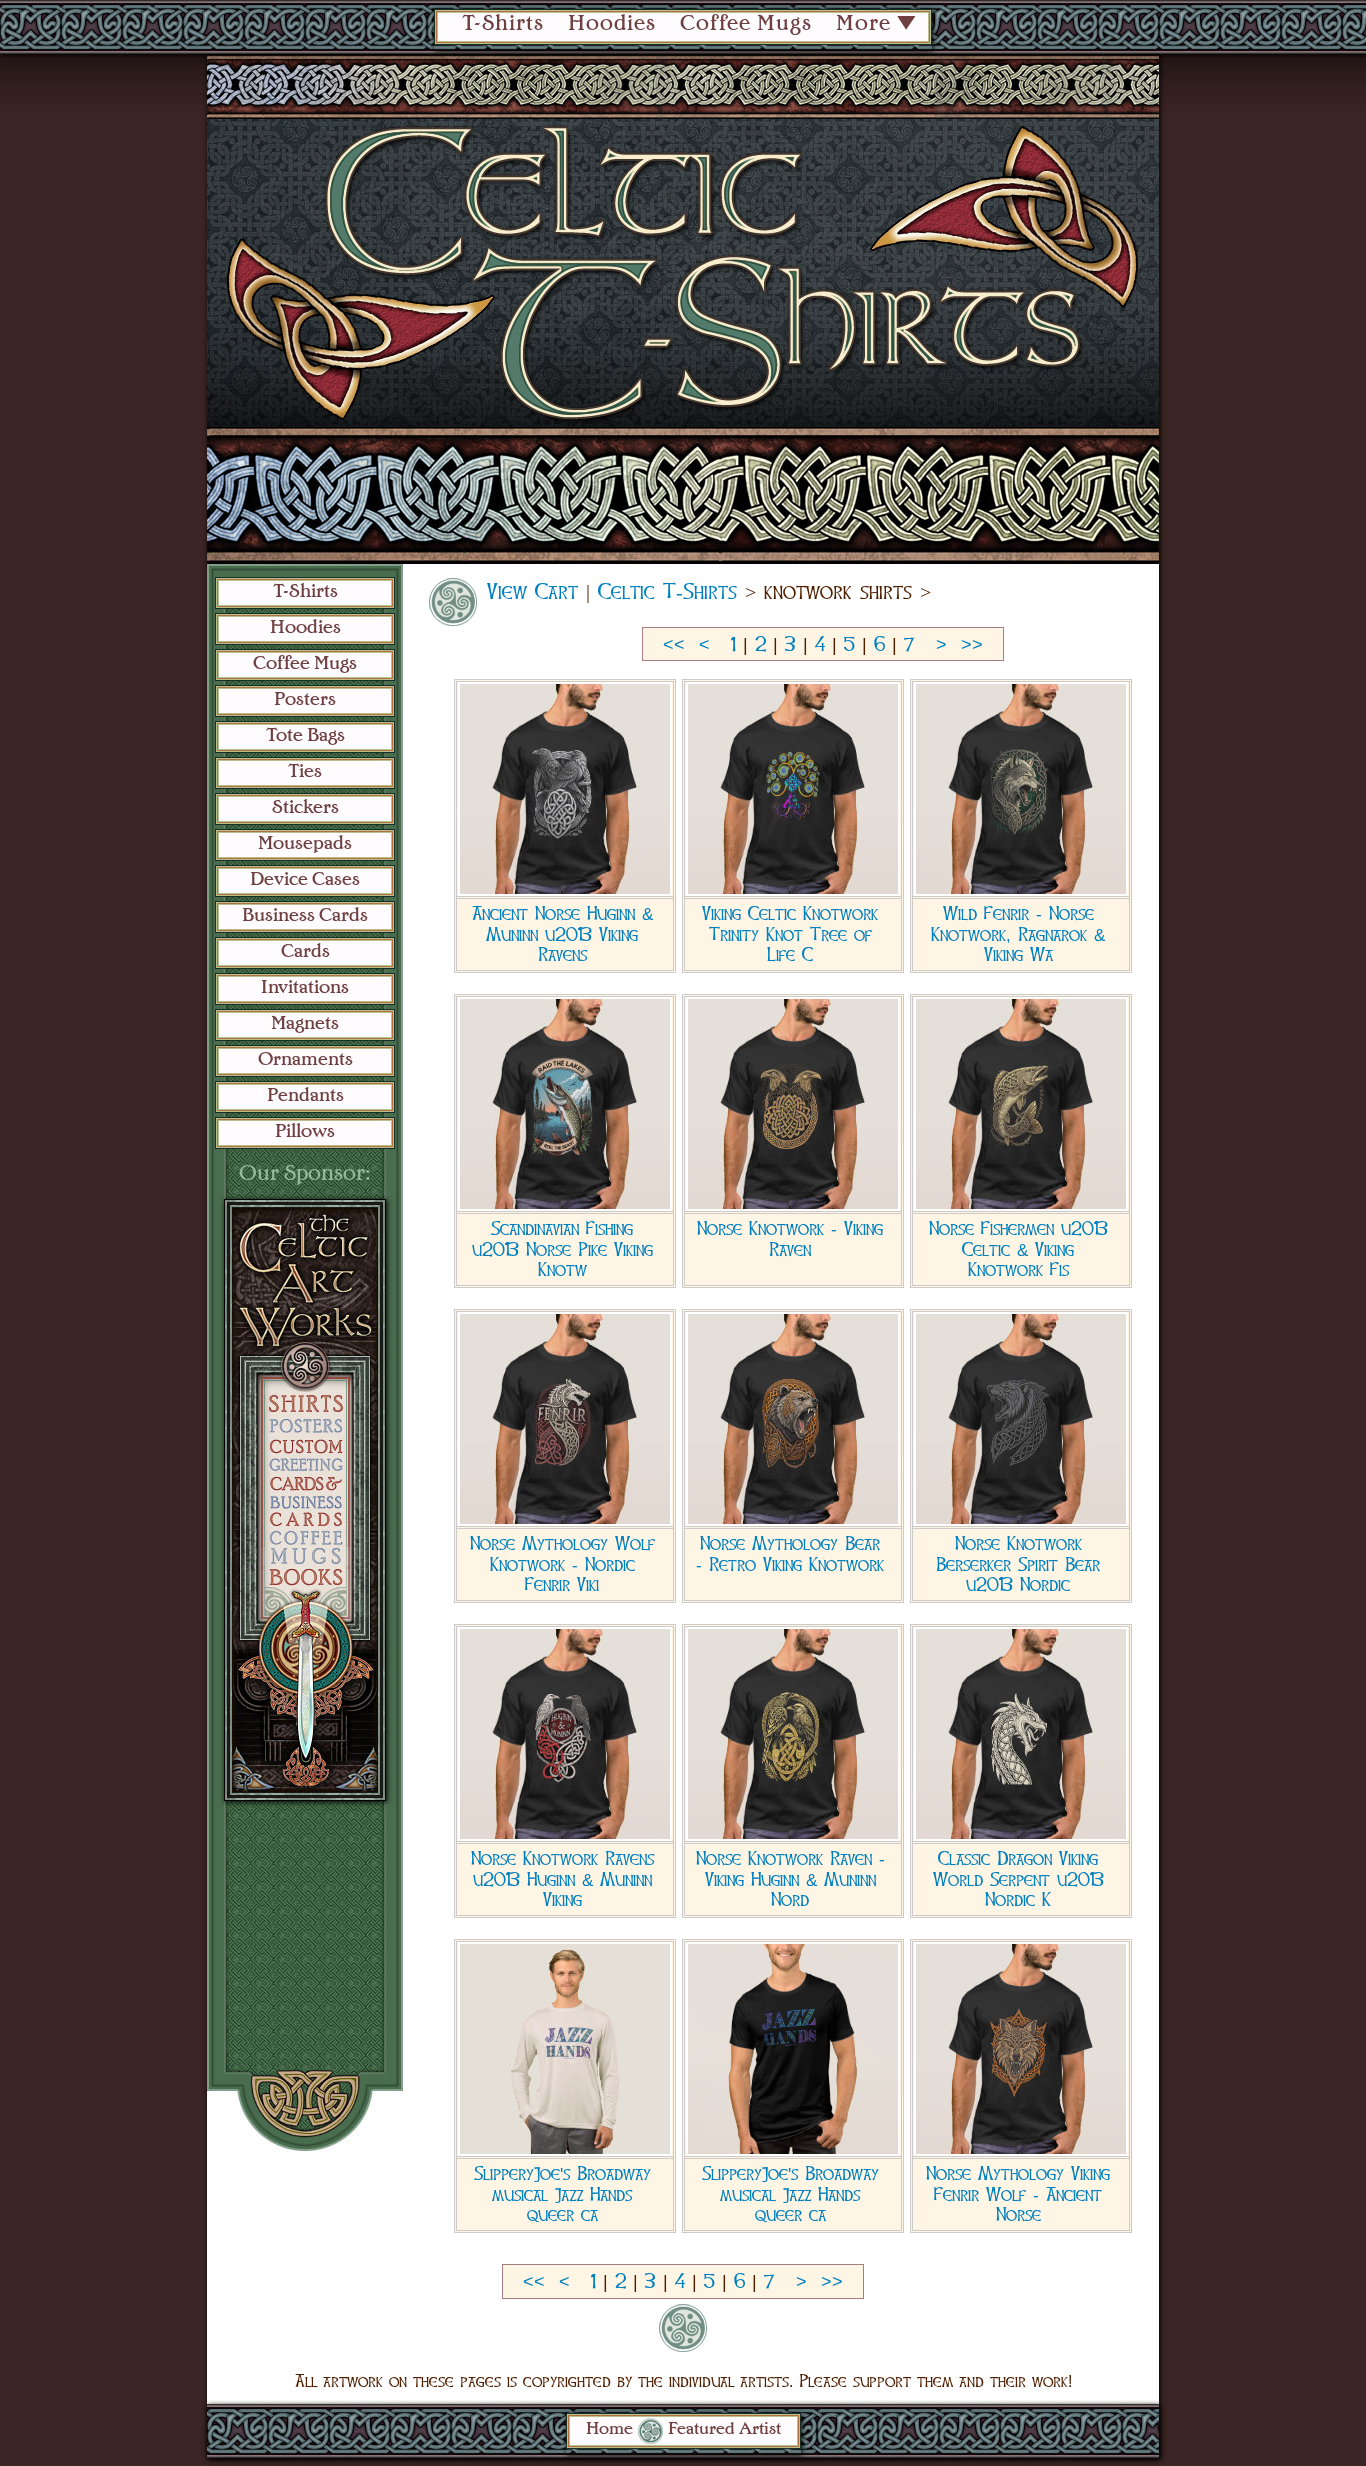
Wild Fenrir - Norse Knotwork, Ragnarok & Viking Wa (1018, 934)
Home (609, 2430)
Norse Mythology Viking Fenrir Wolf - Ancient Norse (1018, 2194)
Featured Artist (724, 2430)
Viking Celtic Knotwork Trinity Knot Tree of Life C (790, 934)
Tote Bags (305, 736)
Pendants (305, 1096)
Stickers (305, 808)
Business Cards (305, 916)
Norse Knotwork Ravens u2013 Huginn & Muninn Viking (562, 1879)
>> (972, 645)
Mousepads (305, 844)
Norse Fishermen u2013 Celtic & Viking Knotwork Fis (1018, 1249)
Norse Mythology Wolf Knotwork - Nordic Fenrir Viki (562, 1564)
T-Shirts (503, 24)
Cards (305, 952)
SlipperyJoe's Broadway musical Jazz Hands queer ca (562, 2194)
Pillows (305, 1132)
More (863, 24)
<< (674, 645)
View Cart (532, 592)
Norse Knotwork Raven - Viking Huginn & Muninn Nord (790, 1879)
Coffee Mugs (746, 24)
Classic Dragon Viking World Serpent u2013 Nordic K (1018, 1879)
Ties (305, 772)
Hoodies (612, 24)
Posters (305, 700)
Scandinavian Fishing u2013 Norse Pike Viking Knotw (562, 1249)
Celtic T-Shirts (667, 592)
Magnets (305, 1024)
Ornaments (305, 1060)
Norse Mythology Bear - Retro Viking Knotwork (790, 1554)
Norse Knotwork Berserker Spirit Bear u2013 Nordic (1018, 1564)
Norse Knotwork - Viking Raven (790, 1239)
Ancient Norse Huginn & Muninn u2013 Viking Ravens (562, 934)
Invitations (305, 988)
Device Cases (305, 880)
